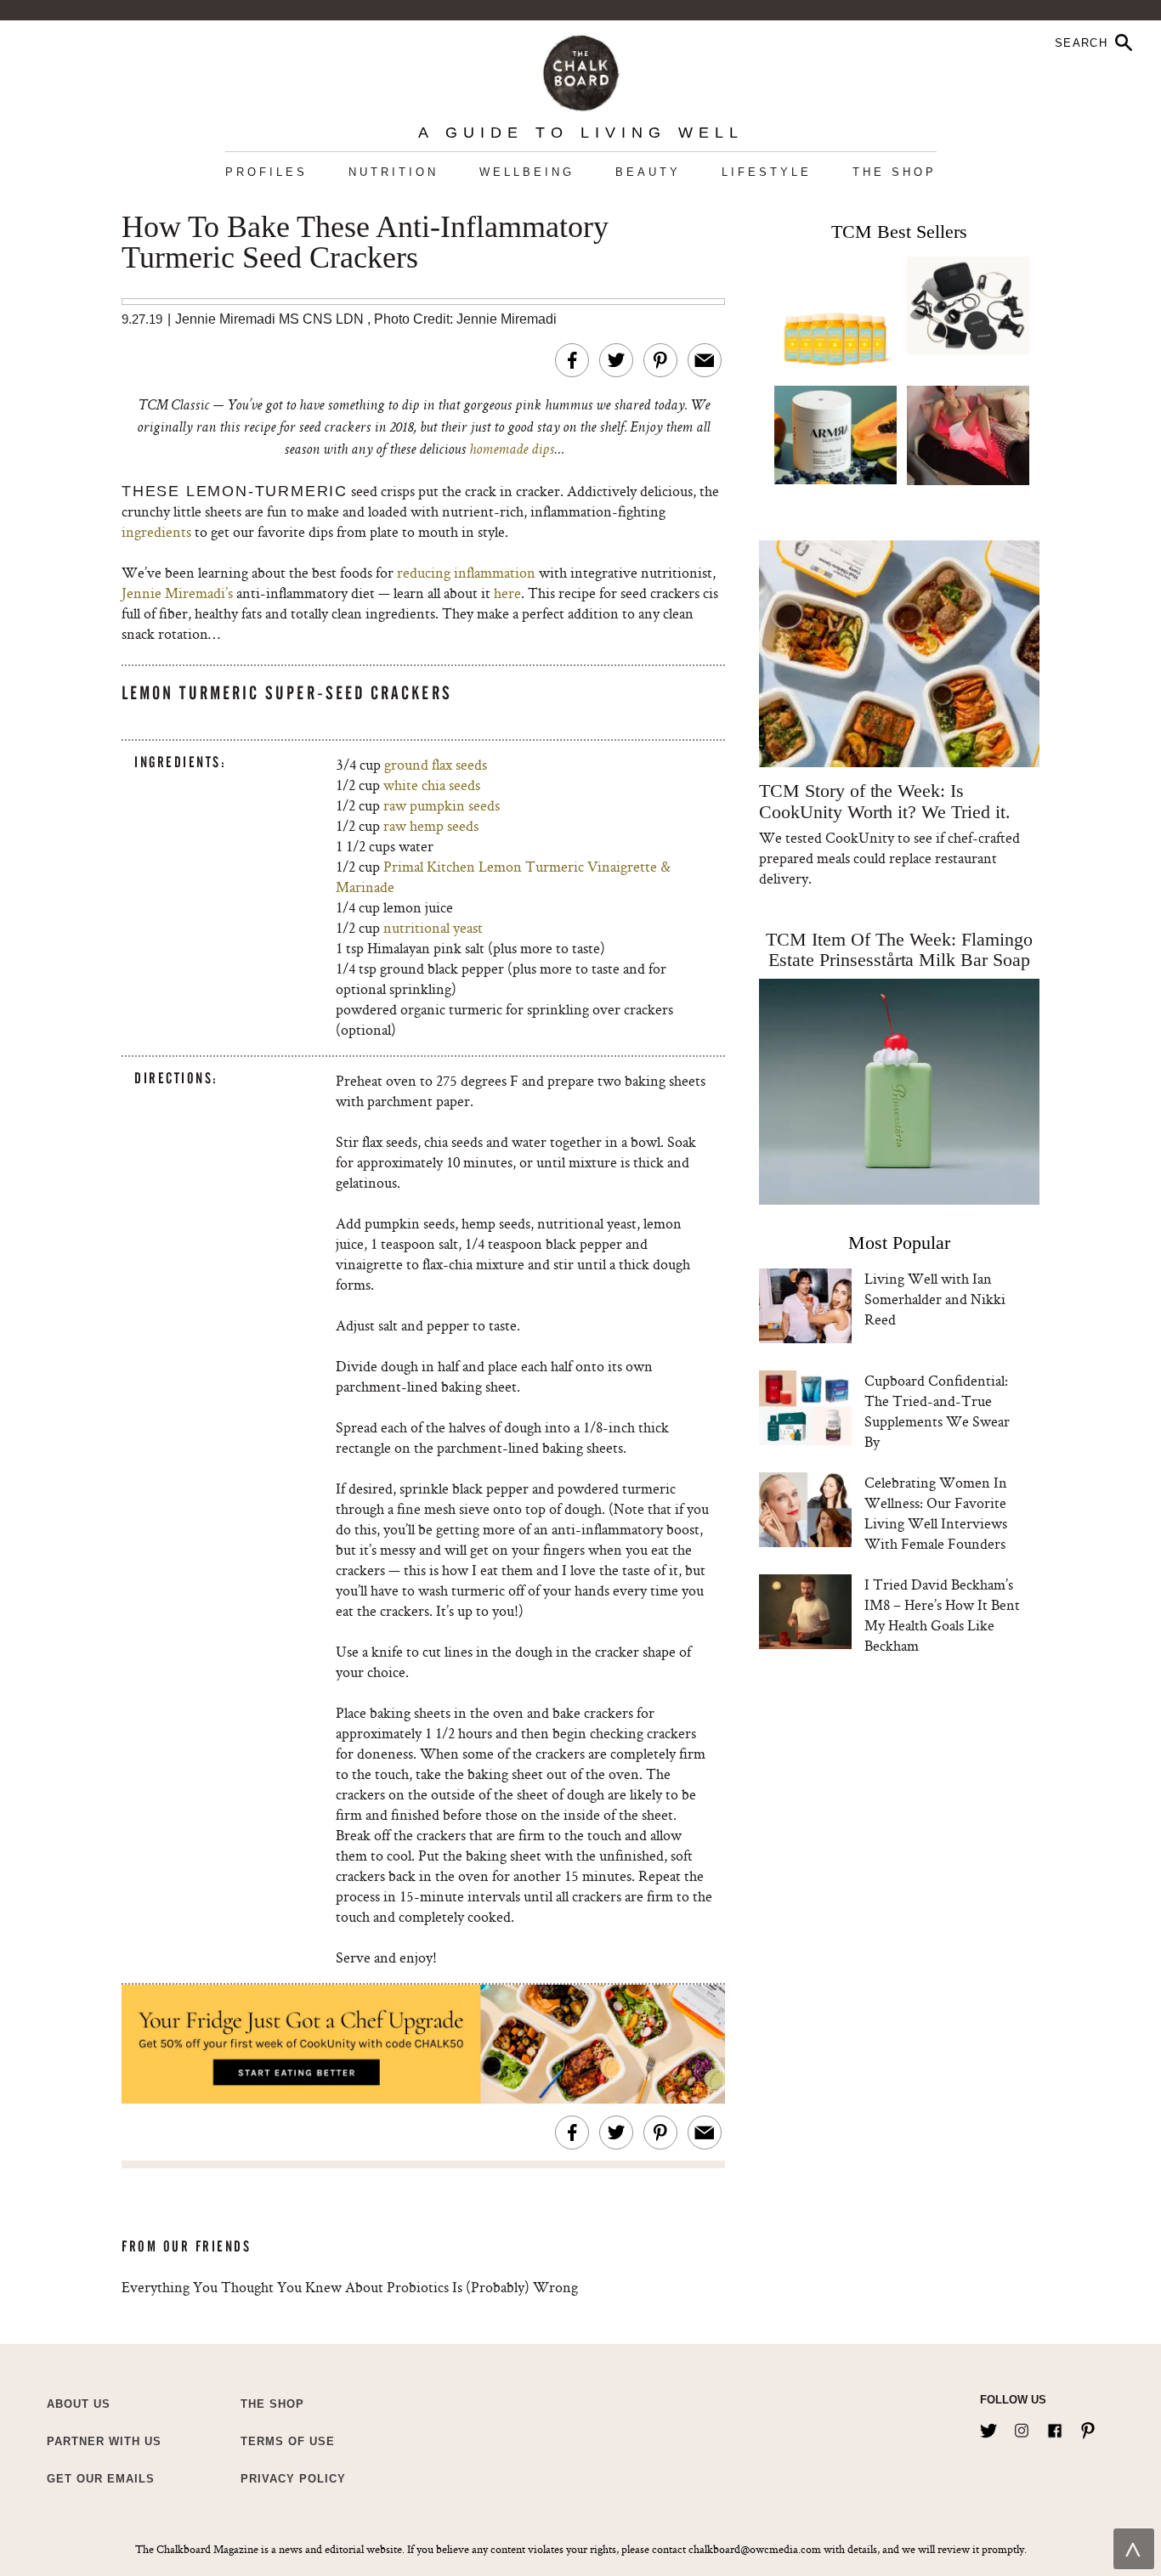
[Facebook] (1055, 2427)
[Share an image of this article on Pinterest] (660, 360)
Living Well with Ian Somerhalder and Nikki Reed (935, 1299)
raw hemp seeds (431, 825)
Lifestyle (767, 172)
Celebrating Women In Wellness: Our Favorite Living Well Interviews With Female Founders (936, 1513)
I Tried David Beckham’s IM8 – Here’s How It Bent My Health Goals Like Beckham (942, 1615)
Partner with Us (104, 2441)
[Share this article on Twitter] (616, 360)
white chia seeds (432, 785)
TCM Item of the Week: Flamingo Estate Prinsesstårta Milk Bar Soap (899, 949)
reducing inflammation (466, 572)
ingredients (156, 531)
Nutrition (394, 172)
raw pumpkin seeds (442, 805)
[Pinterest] (1088, 2427)
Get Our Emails (101, 2479)
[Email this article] (705, 360)
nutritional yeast (433, 927)
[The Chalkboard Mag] (581, 69)
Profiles (266, 172)
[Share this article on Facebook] (572, 360)
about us (79, 2404)
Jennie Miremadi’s (179, 593)
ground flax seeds (436, 764)
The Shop (895, 172)
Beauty (648, 172)
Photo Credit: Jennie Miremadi (465, 319)
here (507, 593)
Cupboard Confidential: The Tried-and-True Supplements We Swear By (937, 1411)
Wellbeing (527, 172)
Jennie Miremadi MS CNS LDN (269, 319)
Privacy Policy (293, 2479)
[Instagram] (1022, 2427)
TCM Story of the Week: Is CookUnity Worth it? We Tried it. (884, 801)
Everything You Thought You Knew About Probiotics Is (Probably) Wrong (350, 2287)
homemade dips (512, 450)
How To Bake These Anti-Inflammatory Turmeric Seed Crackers (365, 243)
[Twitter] (988, 2427)
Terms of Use (288, 2441)
